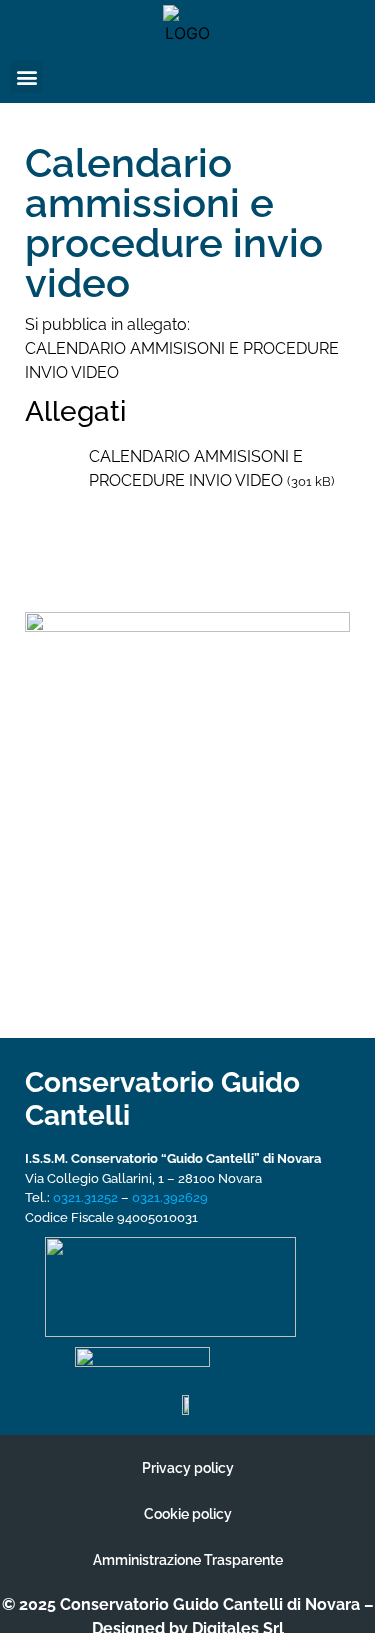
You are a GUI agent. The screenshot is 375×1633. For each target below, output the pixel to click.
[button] (26, 76)
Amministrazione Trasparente (188, 1560)
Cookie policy (188, 1514)
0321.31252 (85, 1197)
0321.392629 (170, 1197)
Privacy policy (188, 1468)
